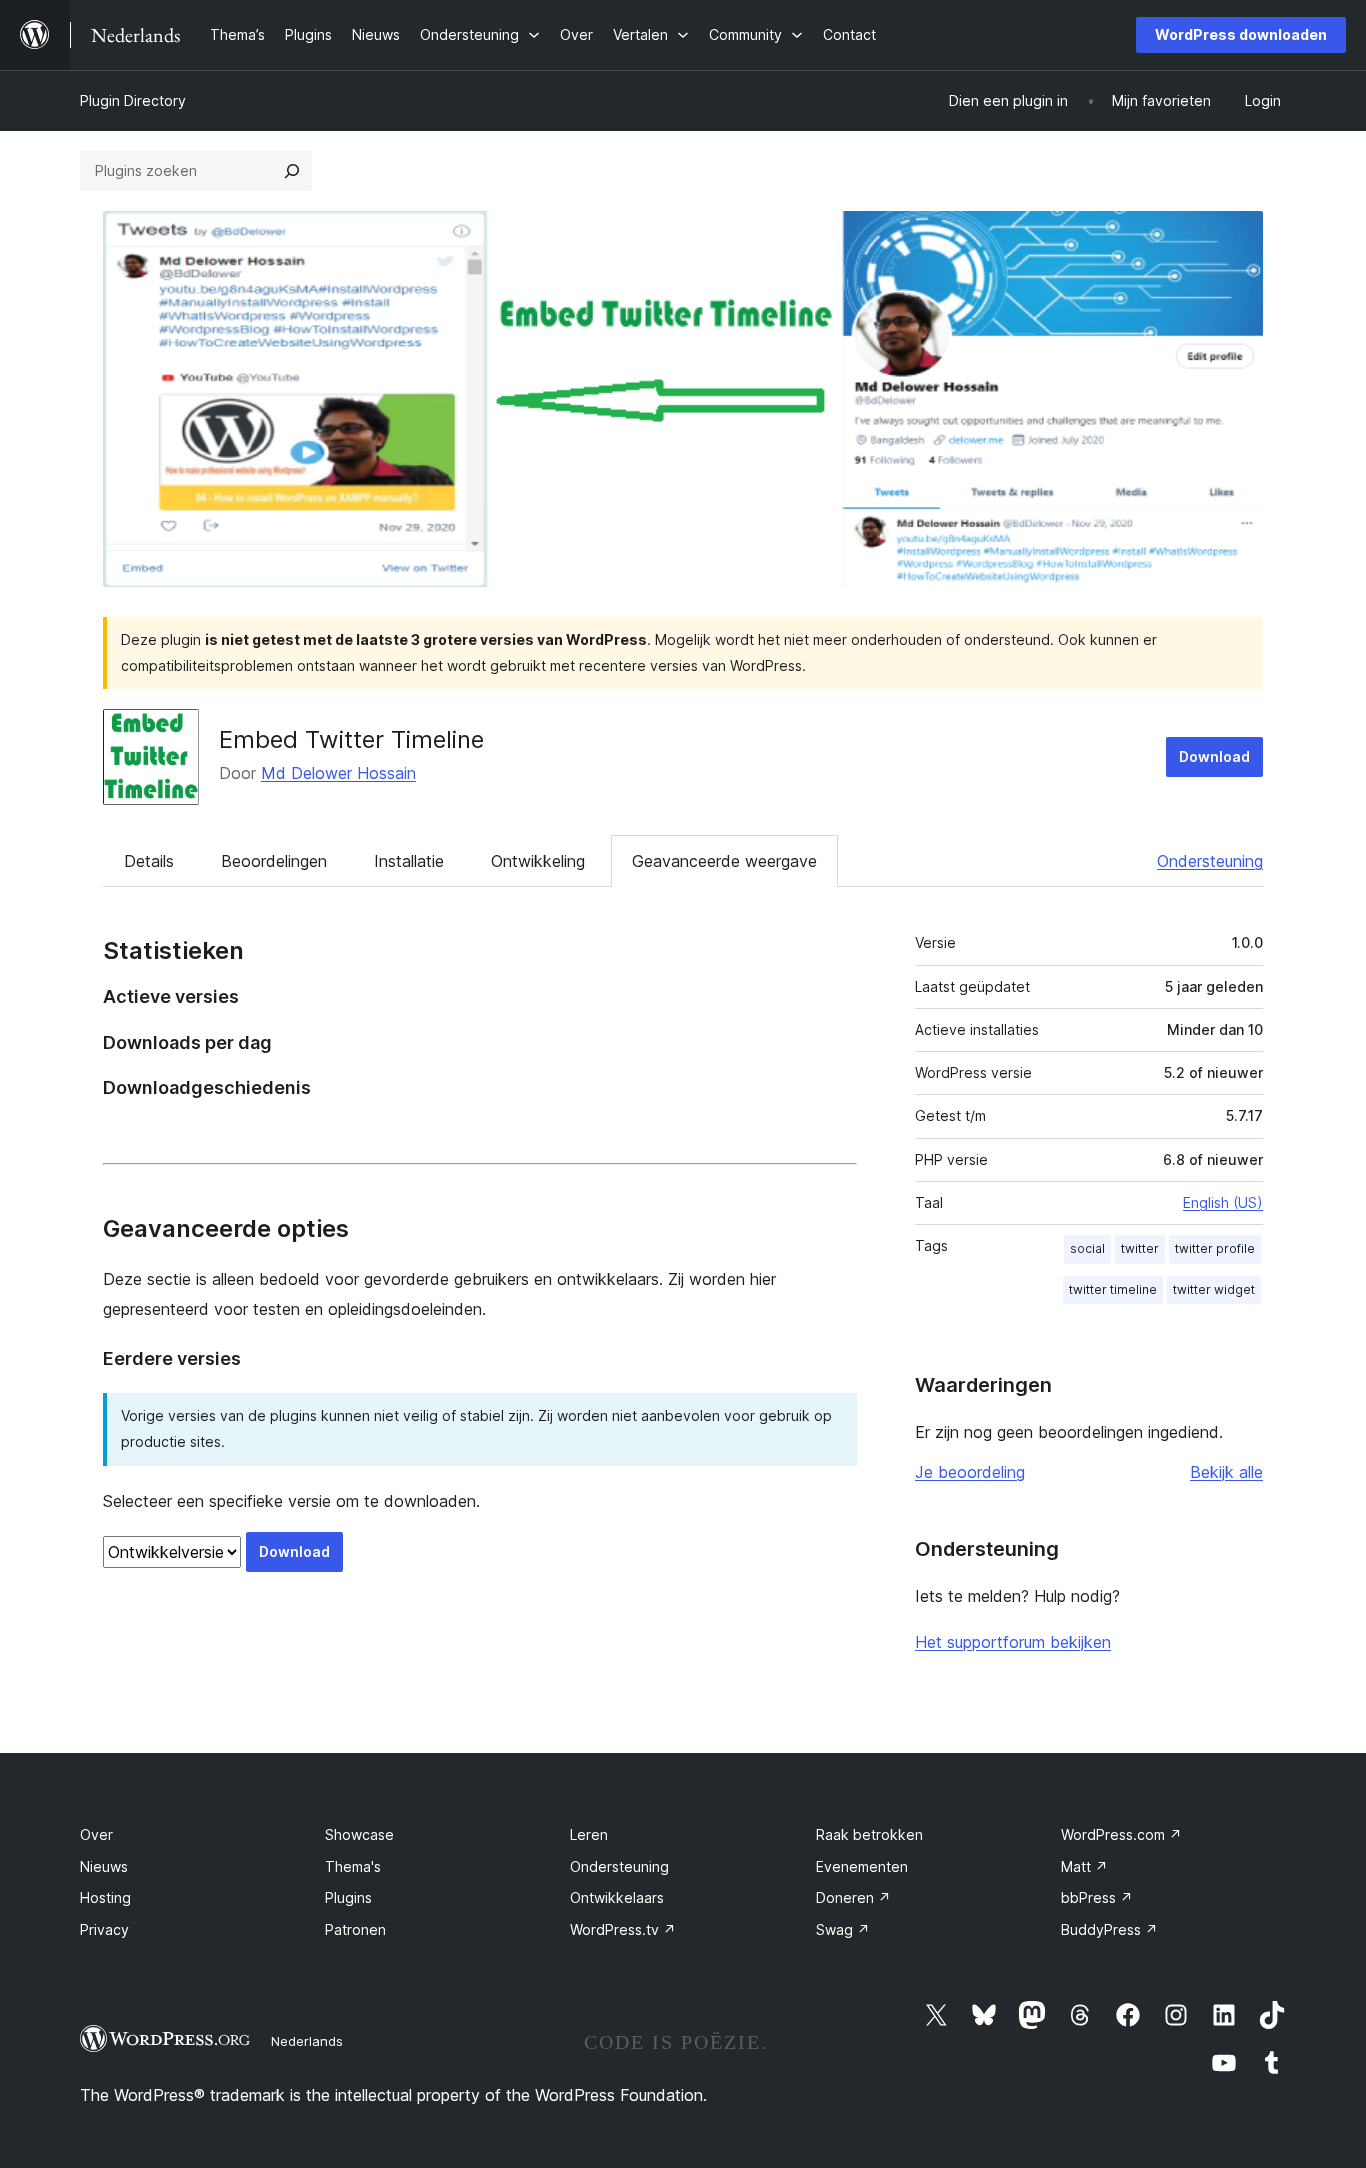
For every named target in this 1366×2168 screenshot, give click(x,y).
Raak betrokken (869, 1834)
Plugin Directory (133, 100)
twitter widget (1214, 1289)
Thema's (353, 1866)
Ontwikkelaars (617, 1897)
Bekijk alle (1226, 1472)
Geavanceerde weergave (724, 861)
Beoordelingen (274, 861)
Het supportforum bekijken (1013, 1642)
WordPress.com (1121, 1834)
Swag (843, 1929)
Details (149, 861)
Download (1214, 756)
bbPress (1097, 1897)
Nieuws (104, 1866)
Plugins (348, 1897)
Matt (1084, 1866)
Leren (589, 1834)
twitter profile (1215, 1248)
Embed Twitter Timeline (351, 739)
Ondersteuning (1210, 861)
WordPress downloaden (1241, 34)
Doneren (853, 1897)
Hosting (105, 1897)
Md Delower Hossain (338, 773)
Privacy (104, 1929)
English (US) (1223, 1202)
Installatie (409, 861)
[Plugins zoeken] (292, 171)
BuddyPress (1109, 1929)
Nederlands (307, 2041)
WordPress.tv (623, 1929)
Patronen (355, 1929)
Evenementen (862, 1866)
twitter (1140, 1248)
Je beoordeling (970, 1472)
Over (96, 1834)
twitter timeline (1113, 1289)
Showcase (359, 1834)
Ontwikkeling (538, 861)
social (1087, 1248)
